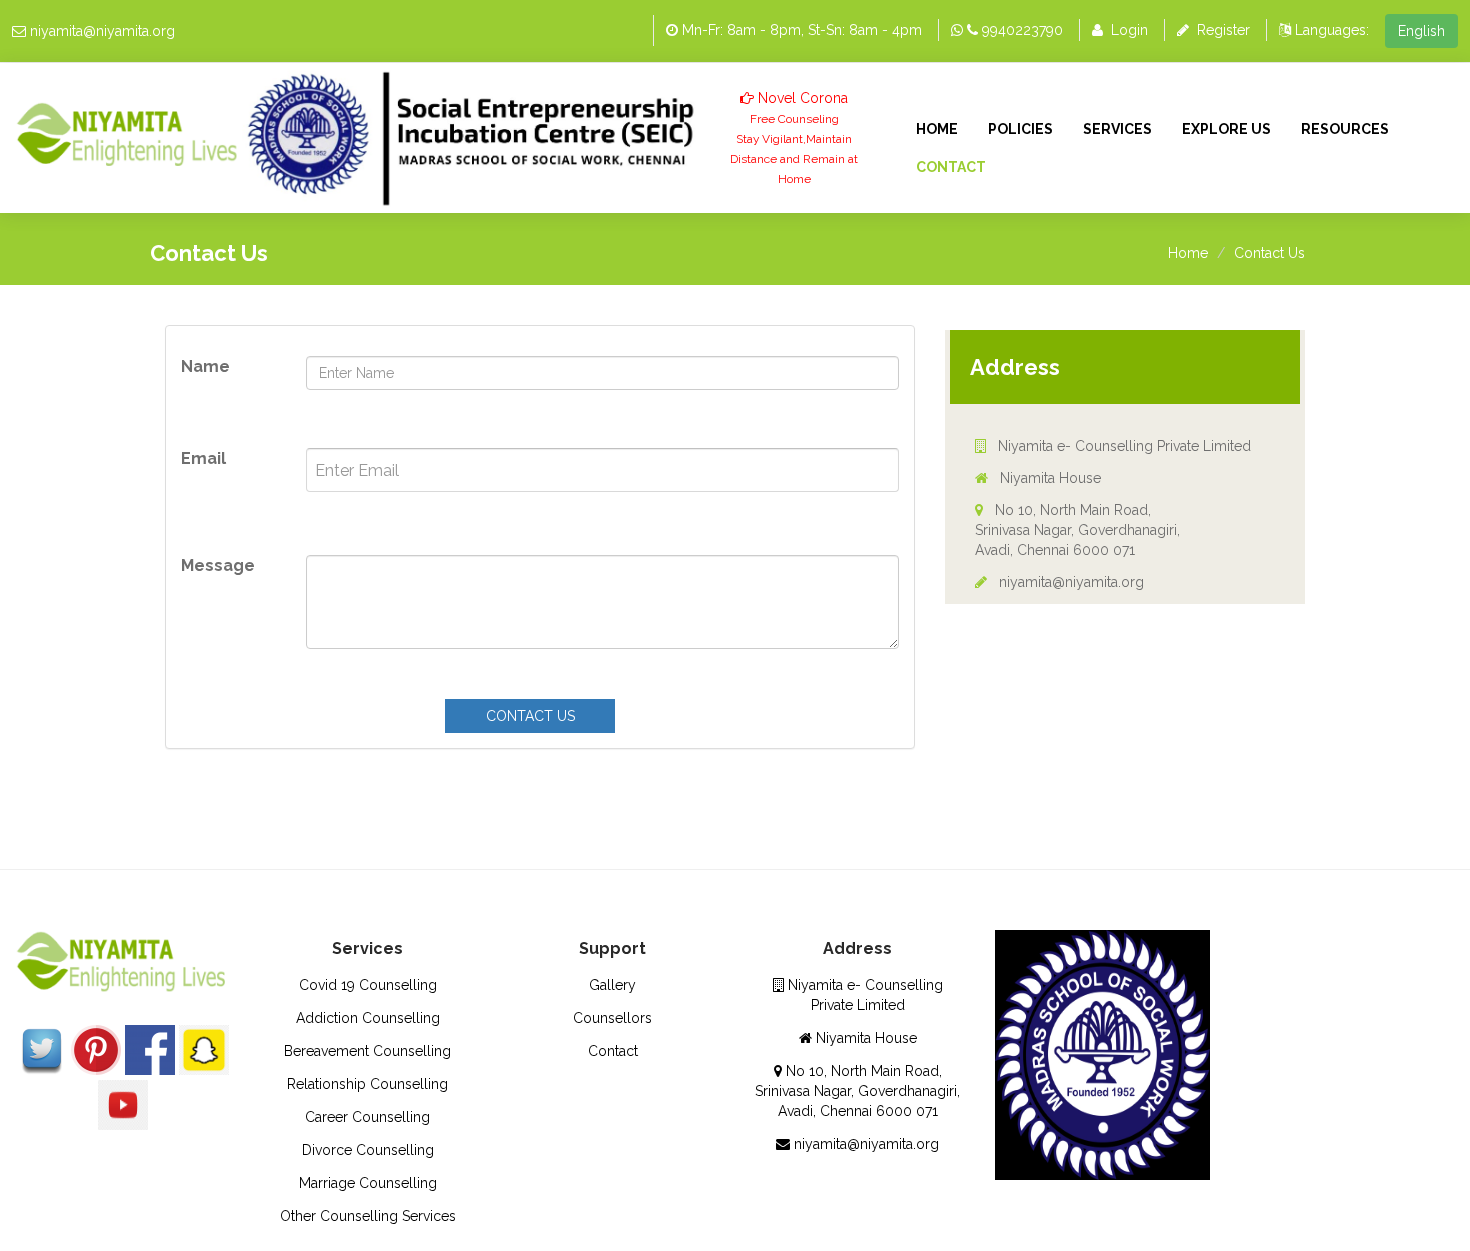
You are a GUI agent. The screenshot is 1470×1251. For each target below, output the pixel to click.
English (1421, 31)
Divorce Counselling (368, 1150)
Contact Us (1269, 253)
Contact (951, 167)
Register (1223, 30)
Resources (1345, 129)
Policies (1020, 129)
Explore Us (1226, 129)
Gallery (612, 985)
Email (203, 458)
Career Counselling (367, 1117)
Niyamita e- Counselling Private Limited (1122, 446)
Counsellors (612, 1018)
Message (218, 565)
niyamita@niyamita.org (102, 31)
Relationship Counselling (367, 1084)
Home (937, 129)
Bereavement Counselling (367, 1051)
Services (1117, 129)
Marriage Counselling (368, 1183)
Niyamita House (1048, 478)
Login (1129, 30)
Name (205, 366)
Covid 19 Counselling (368, 985)
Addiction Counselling (368, 1018)
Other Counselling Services (368, 1216)
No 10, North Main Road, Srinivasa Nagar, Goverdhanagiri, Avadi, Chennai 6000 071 (1077, 530)
